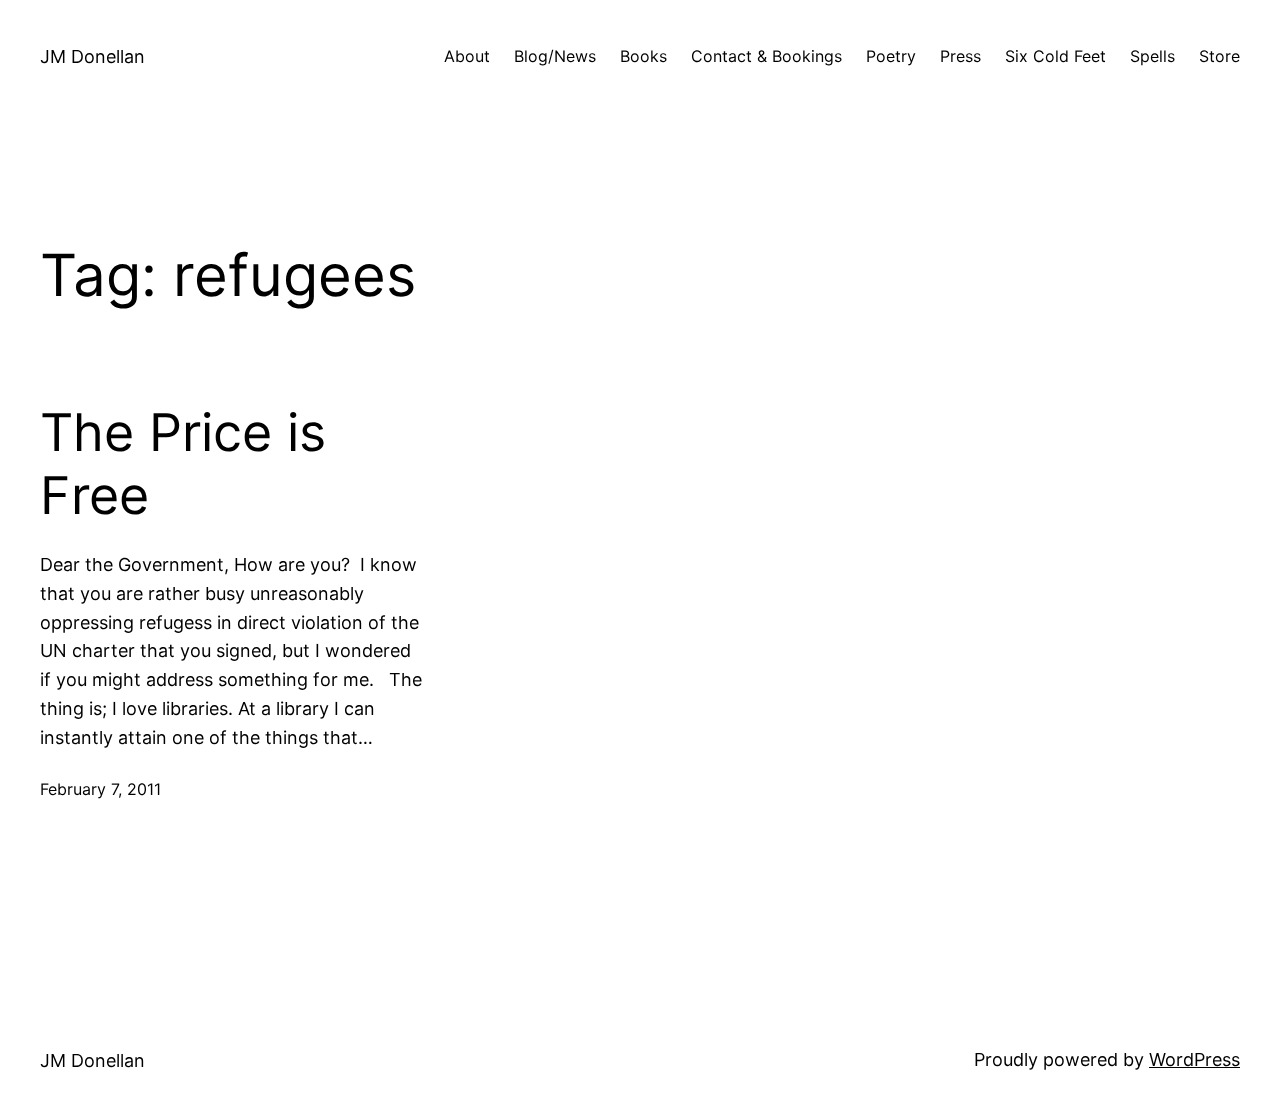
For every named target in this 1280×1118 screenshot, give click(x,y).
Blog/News (555, 56)
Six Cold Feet (1055, 56)
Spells (1152, 56)
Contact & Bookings (766, 56)
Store (1219, 56)
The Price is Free (183, 464)
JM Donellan (92, 56)
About (467, 56)
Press (960, 56)
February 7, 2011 (100, 789)
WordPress (1194, 1059)
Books (643, 56)
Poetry (891, 56)
